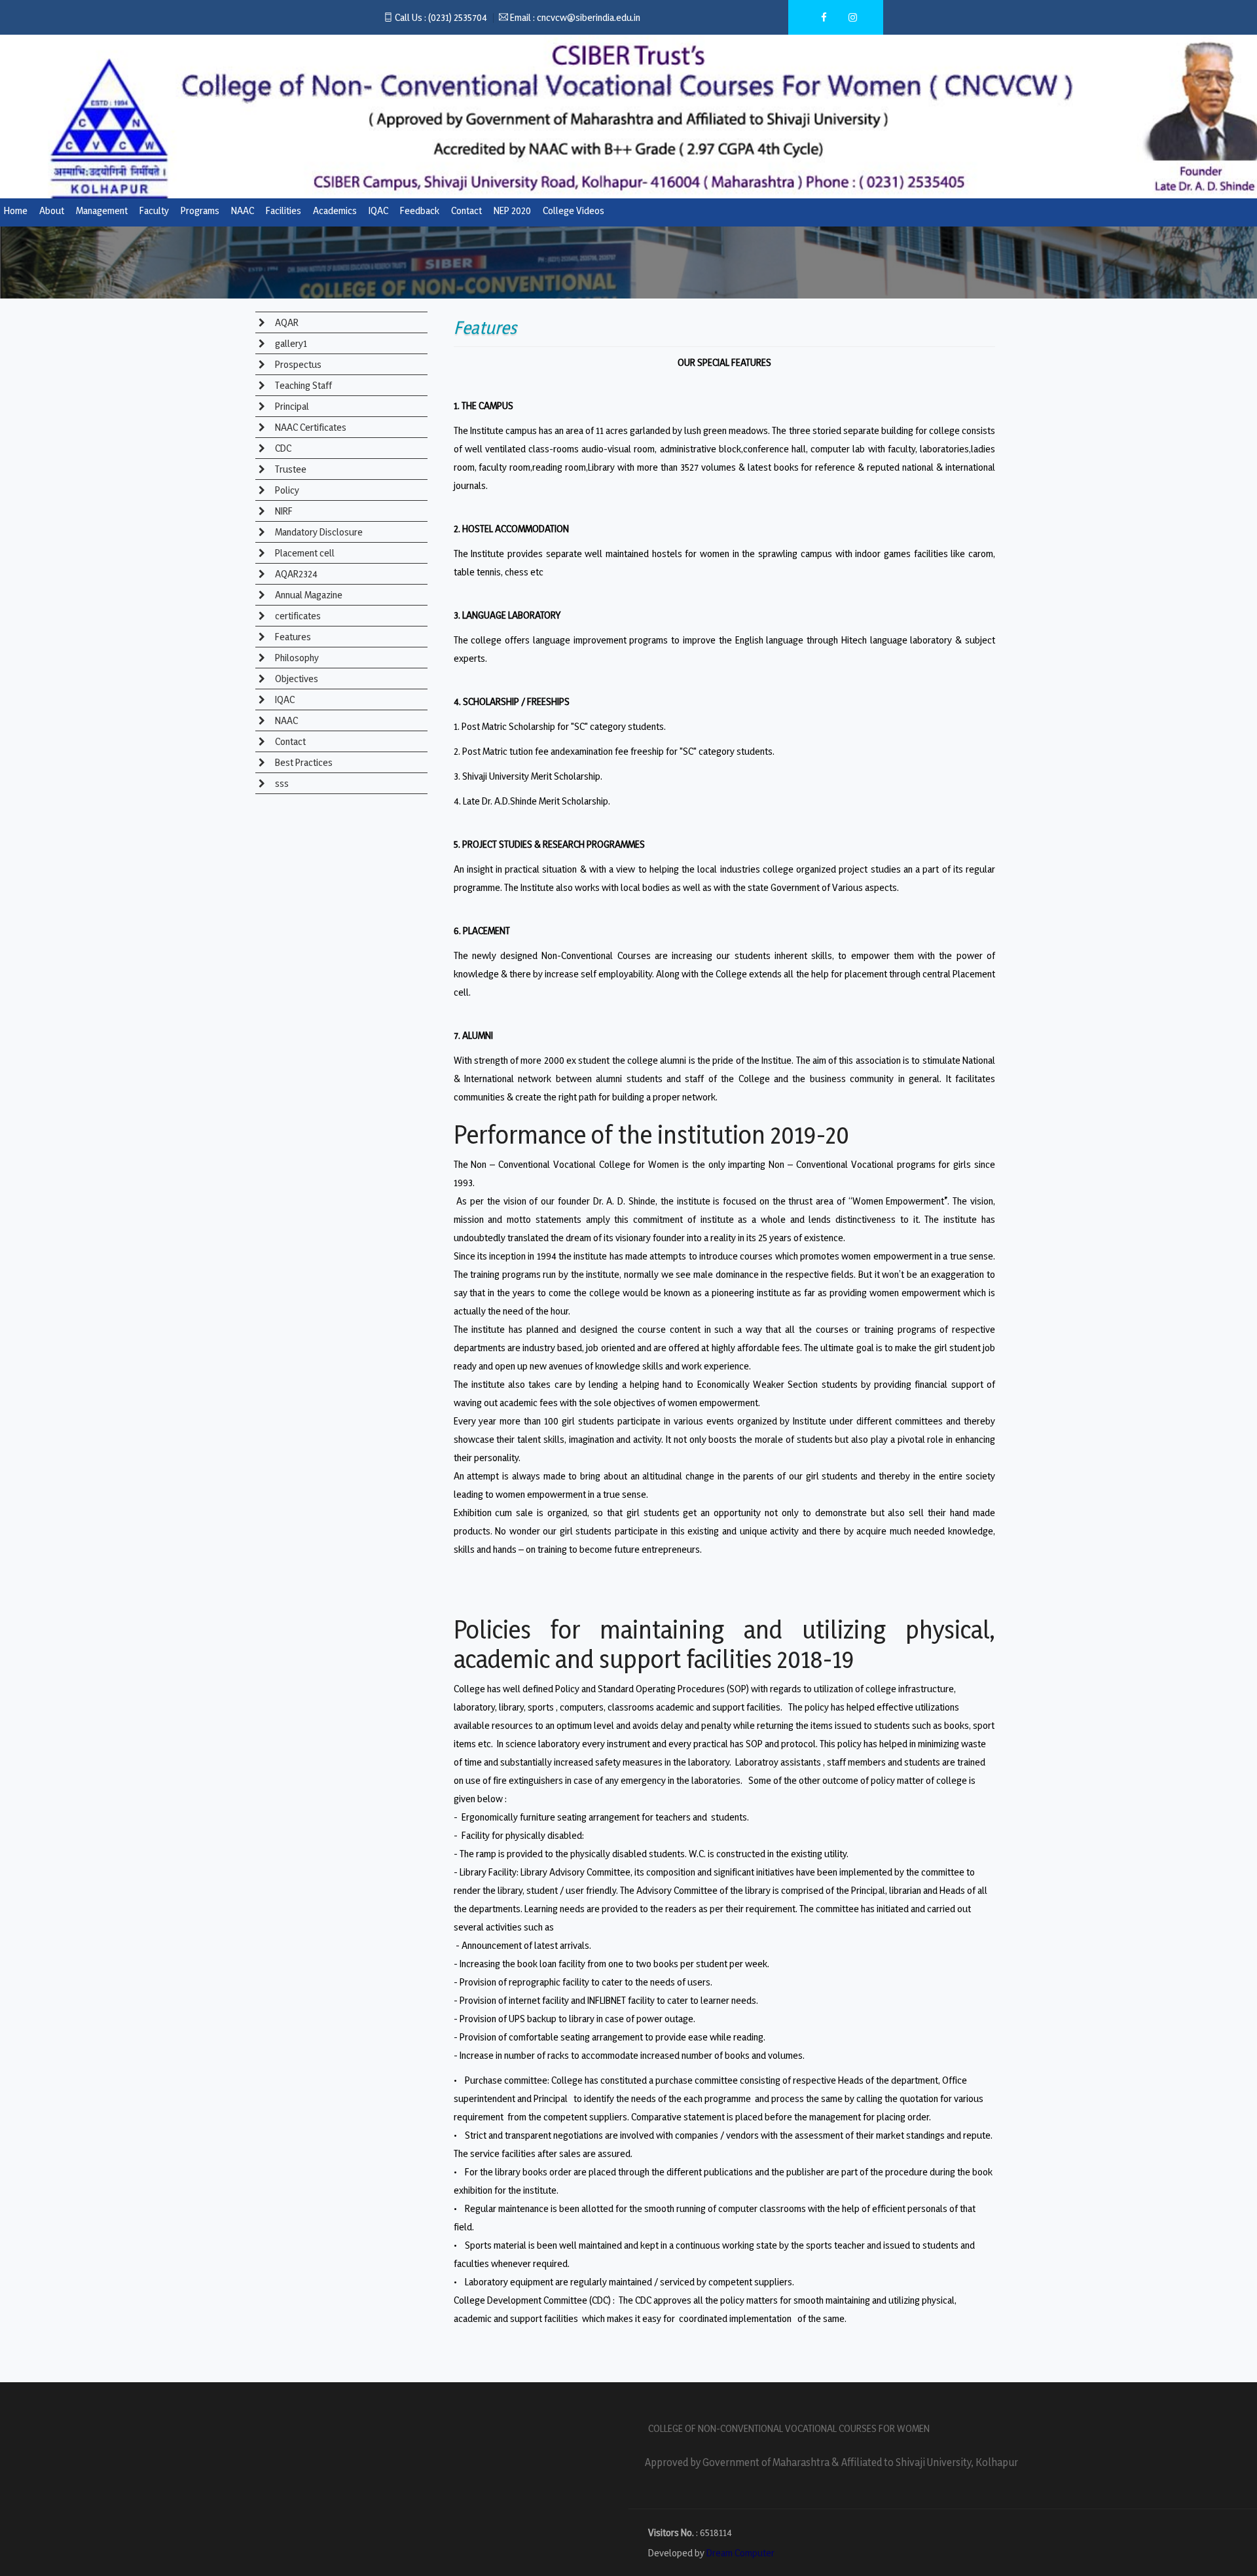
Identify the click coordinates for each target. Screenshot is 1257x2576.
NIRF (283, 511)
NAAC (243, 210)
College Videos (574, 210)
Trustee (290, 469)
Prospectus (297, 364)
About (52, 210)
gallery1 (290, 343)
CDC (282, 448)
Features (292, 637)
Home (16, 210)
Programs (200, 210)
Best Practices (303, 762)
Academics (335, 210)
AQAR (286, 322)
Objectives (296, 679)
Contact (466, 210)
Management (102, 210)
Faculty (154, 210)
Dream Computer (740, 2553)
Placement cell (304, 553)
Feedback (420, 210)
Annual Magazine (308, 595)
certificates (297, 616)
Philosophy (296, 658)
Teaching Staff (302, 385)
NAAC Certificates (310, 427)
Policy (286, 490)
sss (281, 783)
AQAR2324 (295, 574)
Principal (291, 406)
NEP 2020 (512, 210)
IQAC (378, 210)
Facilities (283, 210)
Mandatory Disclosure (318, 532)
